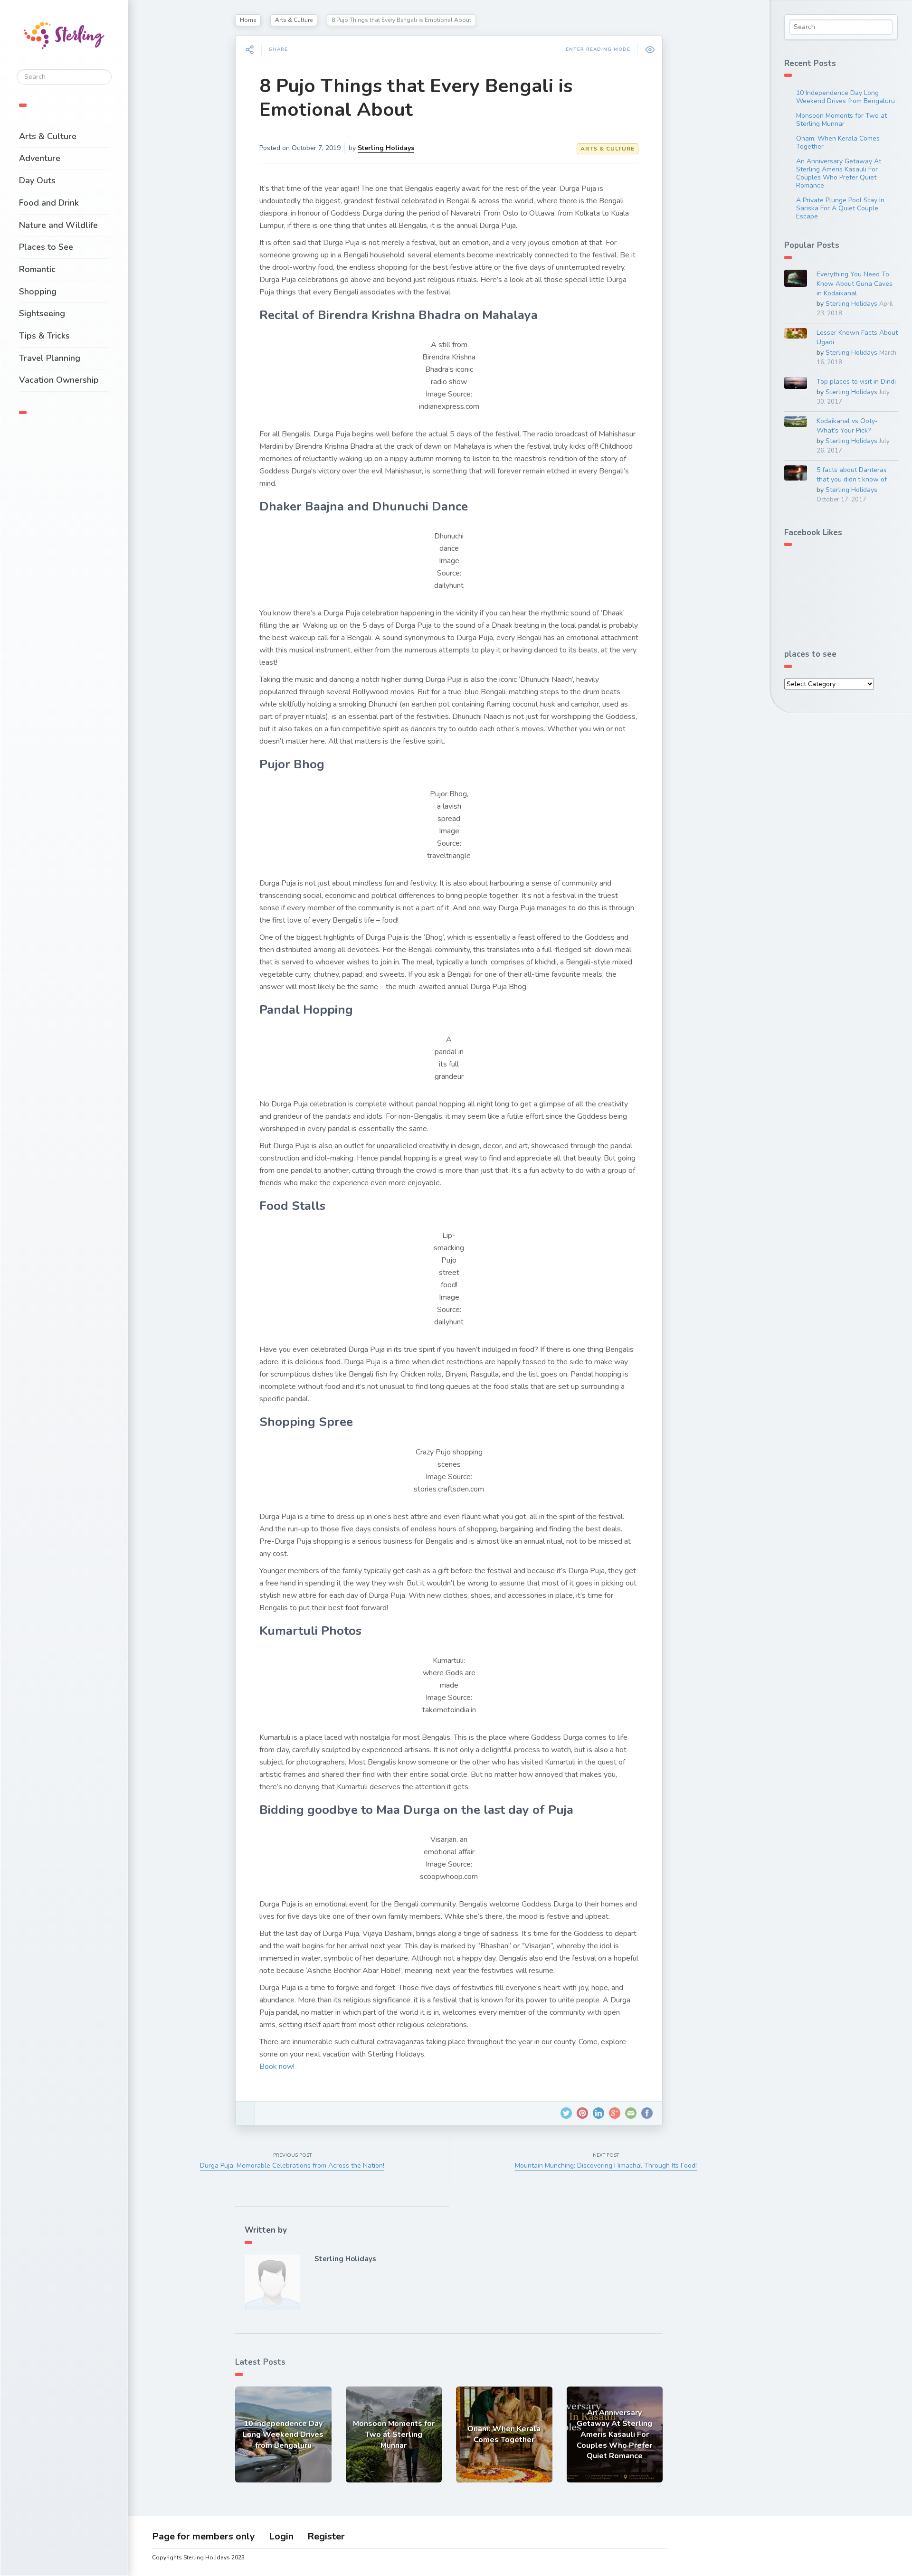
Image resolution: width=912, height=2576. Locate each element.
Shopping (38, 292)
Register (326, 2536)
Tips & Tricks (44, 336)
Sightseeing (42, 313)
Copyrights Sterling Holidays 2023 (198, 2557)
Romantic (37, 269)
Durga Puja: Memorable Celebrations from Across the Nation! (292, 2166)
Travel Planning (50, 358)
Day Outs (37, 180)
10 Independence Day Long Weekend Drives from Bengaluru (845, 97)
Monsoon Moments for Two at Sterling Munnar (841, 120)
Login (281, 2536)
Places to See (46, 247)
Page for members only (204, 2536)
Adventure (40, 158)
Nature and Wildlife (58, 225)
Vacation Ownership (59, 380)
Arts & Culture (48, 136)
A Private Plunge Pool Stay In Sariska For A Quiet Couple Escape (840, 208)
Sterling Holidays (386, 148)
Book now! (277, 2066)
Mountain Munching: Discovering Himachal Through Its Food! (606, 2166)
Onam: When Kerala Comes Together (838, 142)
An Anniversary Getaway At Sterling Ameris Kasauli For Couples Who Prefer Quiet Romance (839, 173)
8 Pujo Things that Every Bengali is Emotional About (416, 98)
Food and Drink (49, 203)
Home (248, 20)
